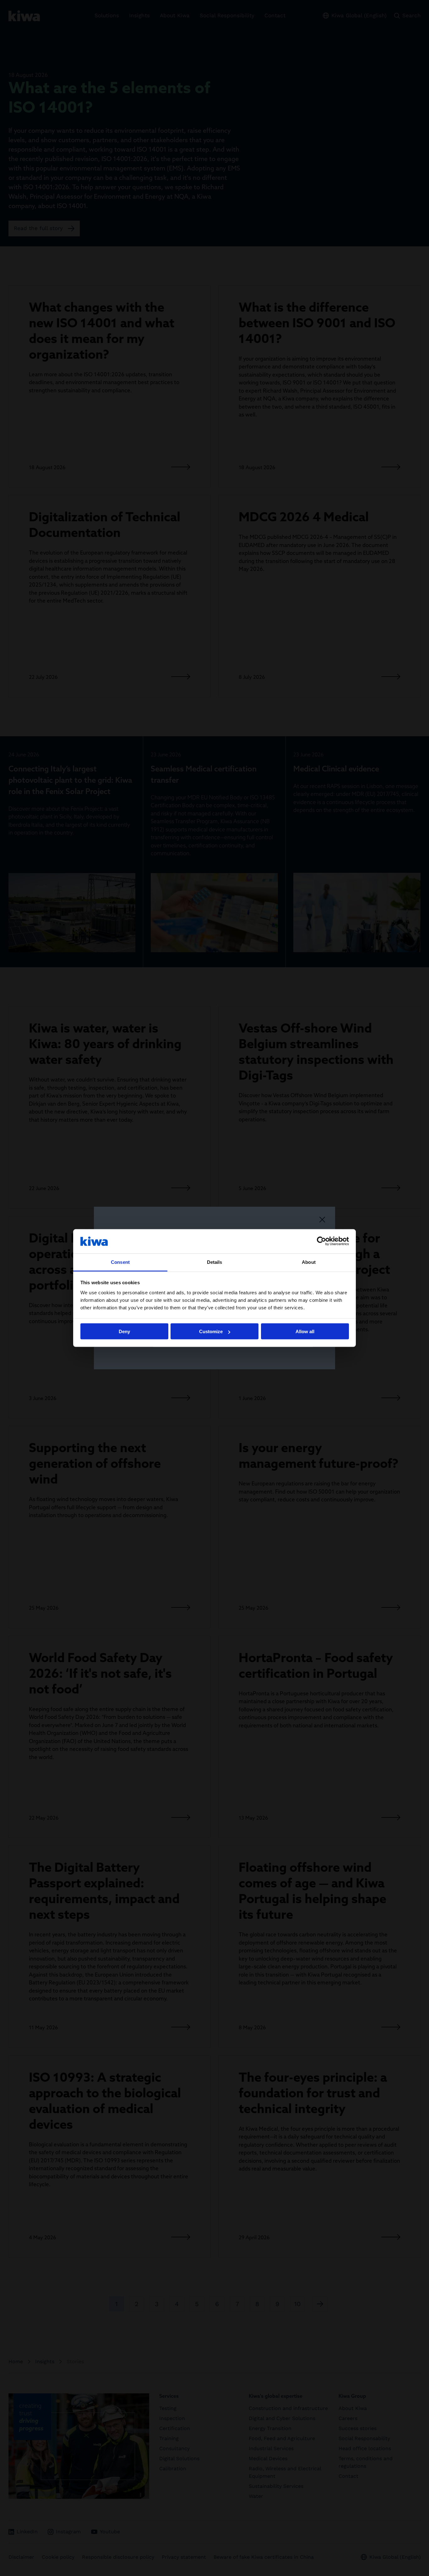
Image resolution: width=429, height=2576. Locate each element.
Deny (124, 1331)
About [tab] (309, 1262)
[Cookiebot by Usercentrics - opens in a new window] (321, 1241)
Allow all (305, 1331)
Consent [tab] (120, 1262)
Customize (211, 1331)
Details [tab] (215, 1262)
